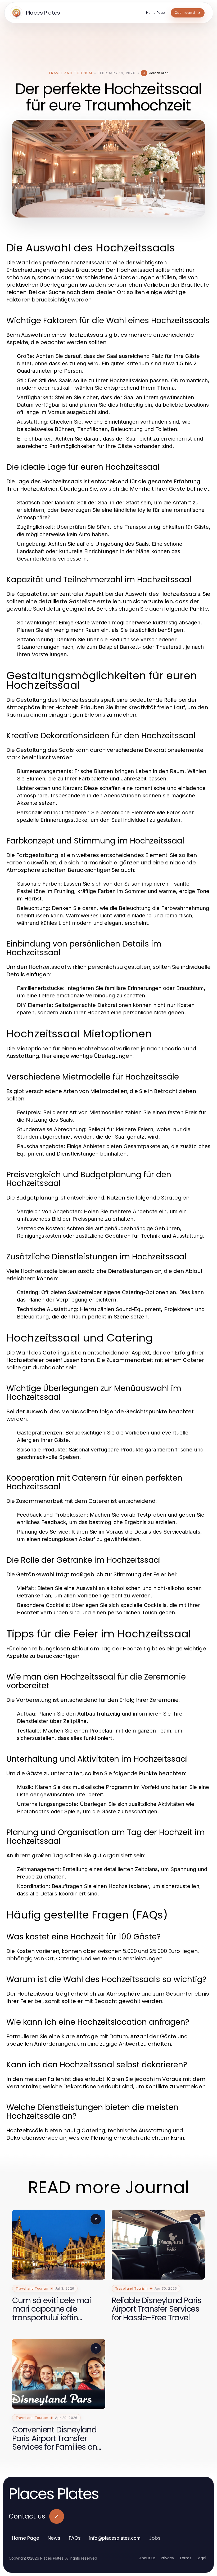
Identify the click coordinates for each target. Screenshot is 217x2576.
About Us (147, 2558)
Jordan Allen (159, 73)
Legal (201, 2558)
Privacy (168, 2558)
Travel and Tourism (70, 73)
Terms (185, 2558)
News (54, 2538)
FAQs (75, 2538)
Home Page (26, 2538)
